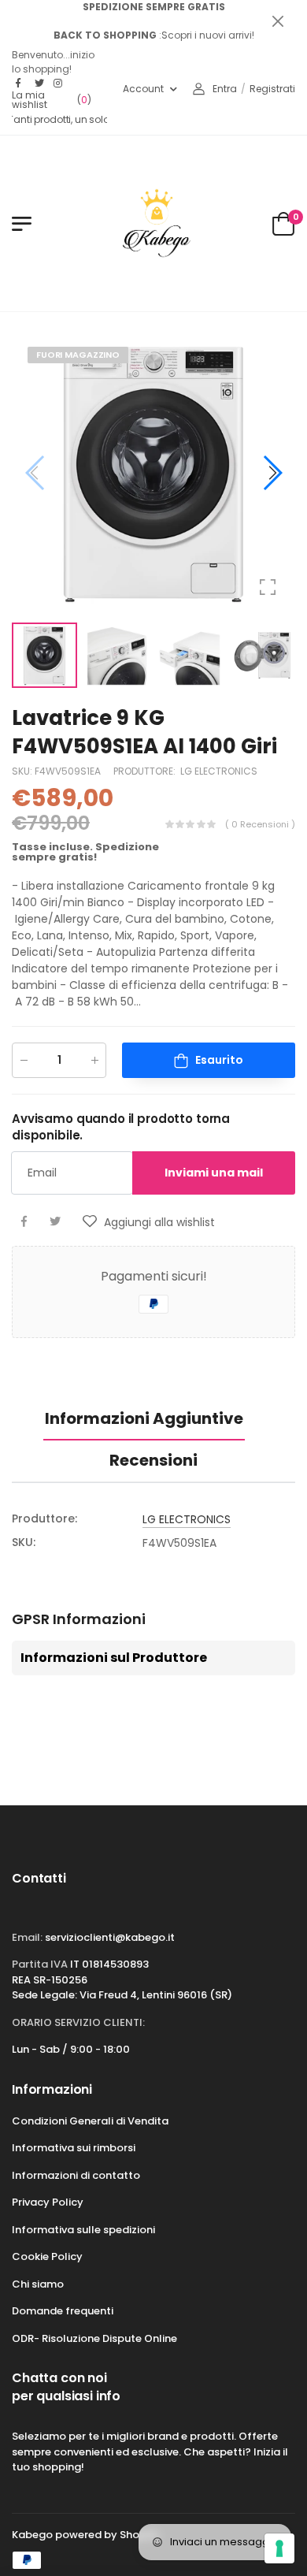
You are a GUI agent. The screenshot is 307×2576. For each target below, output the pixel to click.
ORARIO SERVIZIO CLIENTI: (78, 2022)
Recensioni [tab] (153, 1460)
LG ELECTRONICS (219, 770)
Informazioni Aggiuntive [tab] (144, 1418)
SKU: (23, 770)
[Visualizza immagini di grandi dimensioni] (268, 587)
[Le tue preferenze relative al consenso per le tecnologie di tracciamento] (279, 2548)
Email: (27, 1937)
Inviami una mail (214, 1173)
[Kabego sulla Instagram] (59, 84)
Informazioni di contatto (76, 2175)
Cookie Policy (47, 2256)
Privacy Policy (48, 2202)
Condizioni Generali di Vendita (90, 2121)
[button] (272, 473)
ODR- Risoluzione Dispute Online (94, 2338)
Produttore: (146, 770)
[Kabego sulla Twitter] (40, 84)
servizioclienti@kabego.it (110, 1937)
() (52, 100)
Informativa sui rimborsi (74, 2148)
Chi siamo (38, 2284)
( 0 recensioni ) (260, 823)
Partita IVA (40, 1964)
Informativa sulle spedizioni (83, 2230)
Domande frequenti (63, 2311)
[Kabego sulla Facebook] (21, 84)
